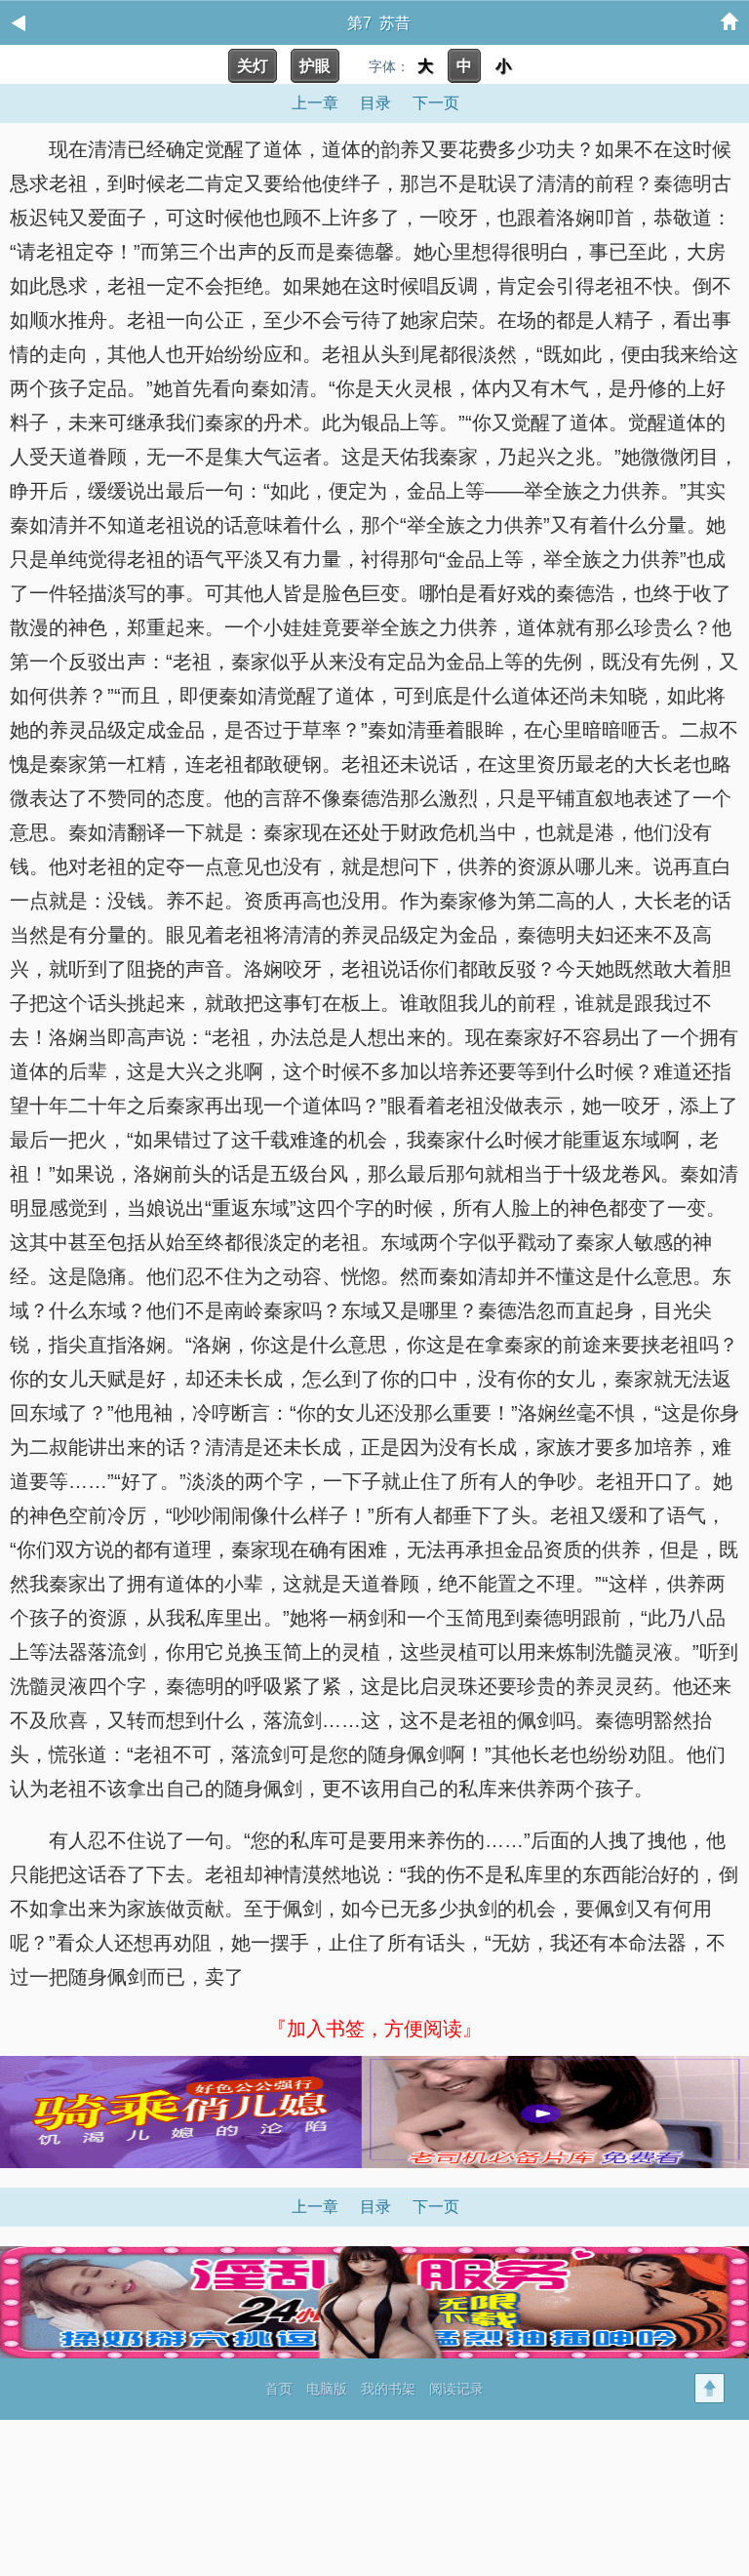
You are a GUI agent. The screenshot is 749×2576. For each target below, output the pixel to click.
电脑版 (327, 2389)
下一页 (436, 103)
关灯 (253, 66)
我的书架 (388, 2389)
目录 (375, 103)
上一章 (315, 103)
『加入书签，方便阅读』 (374, 2029)
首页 (279, 2389)
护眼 (315, 66)
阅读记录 (456, 2389)
